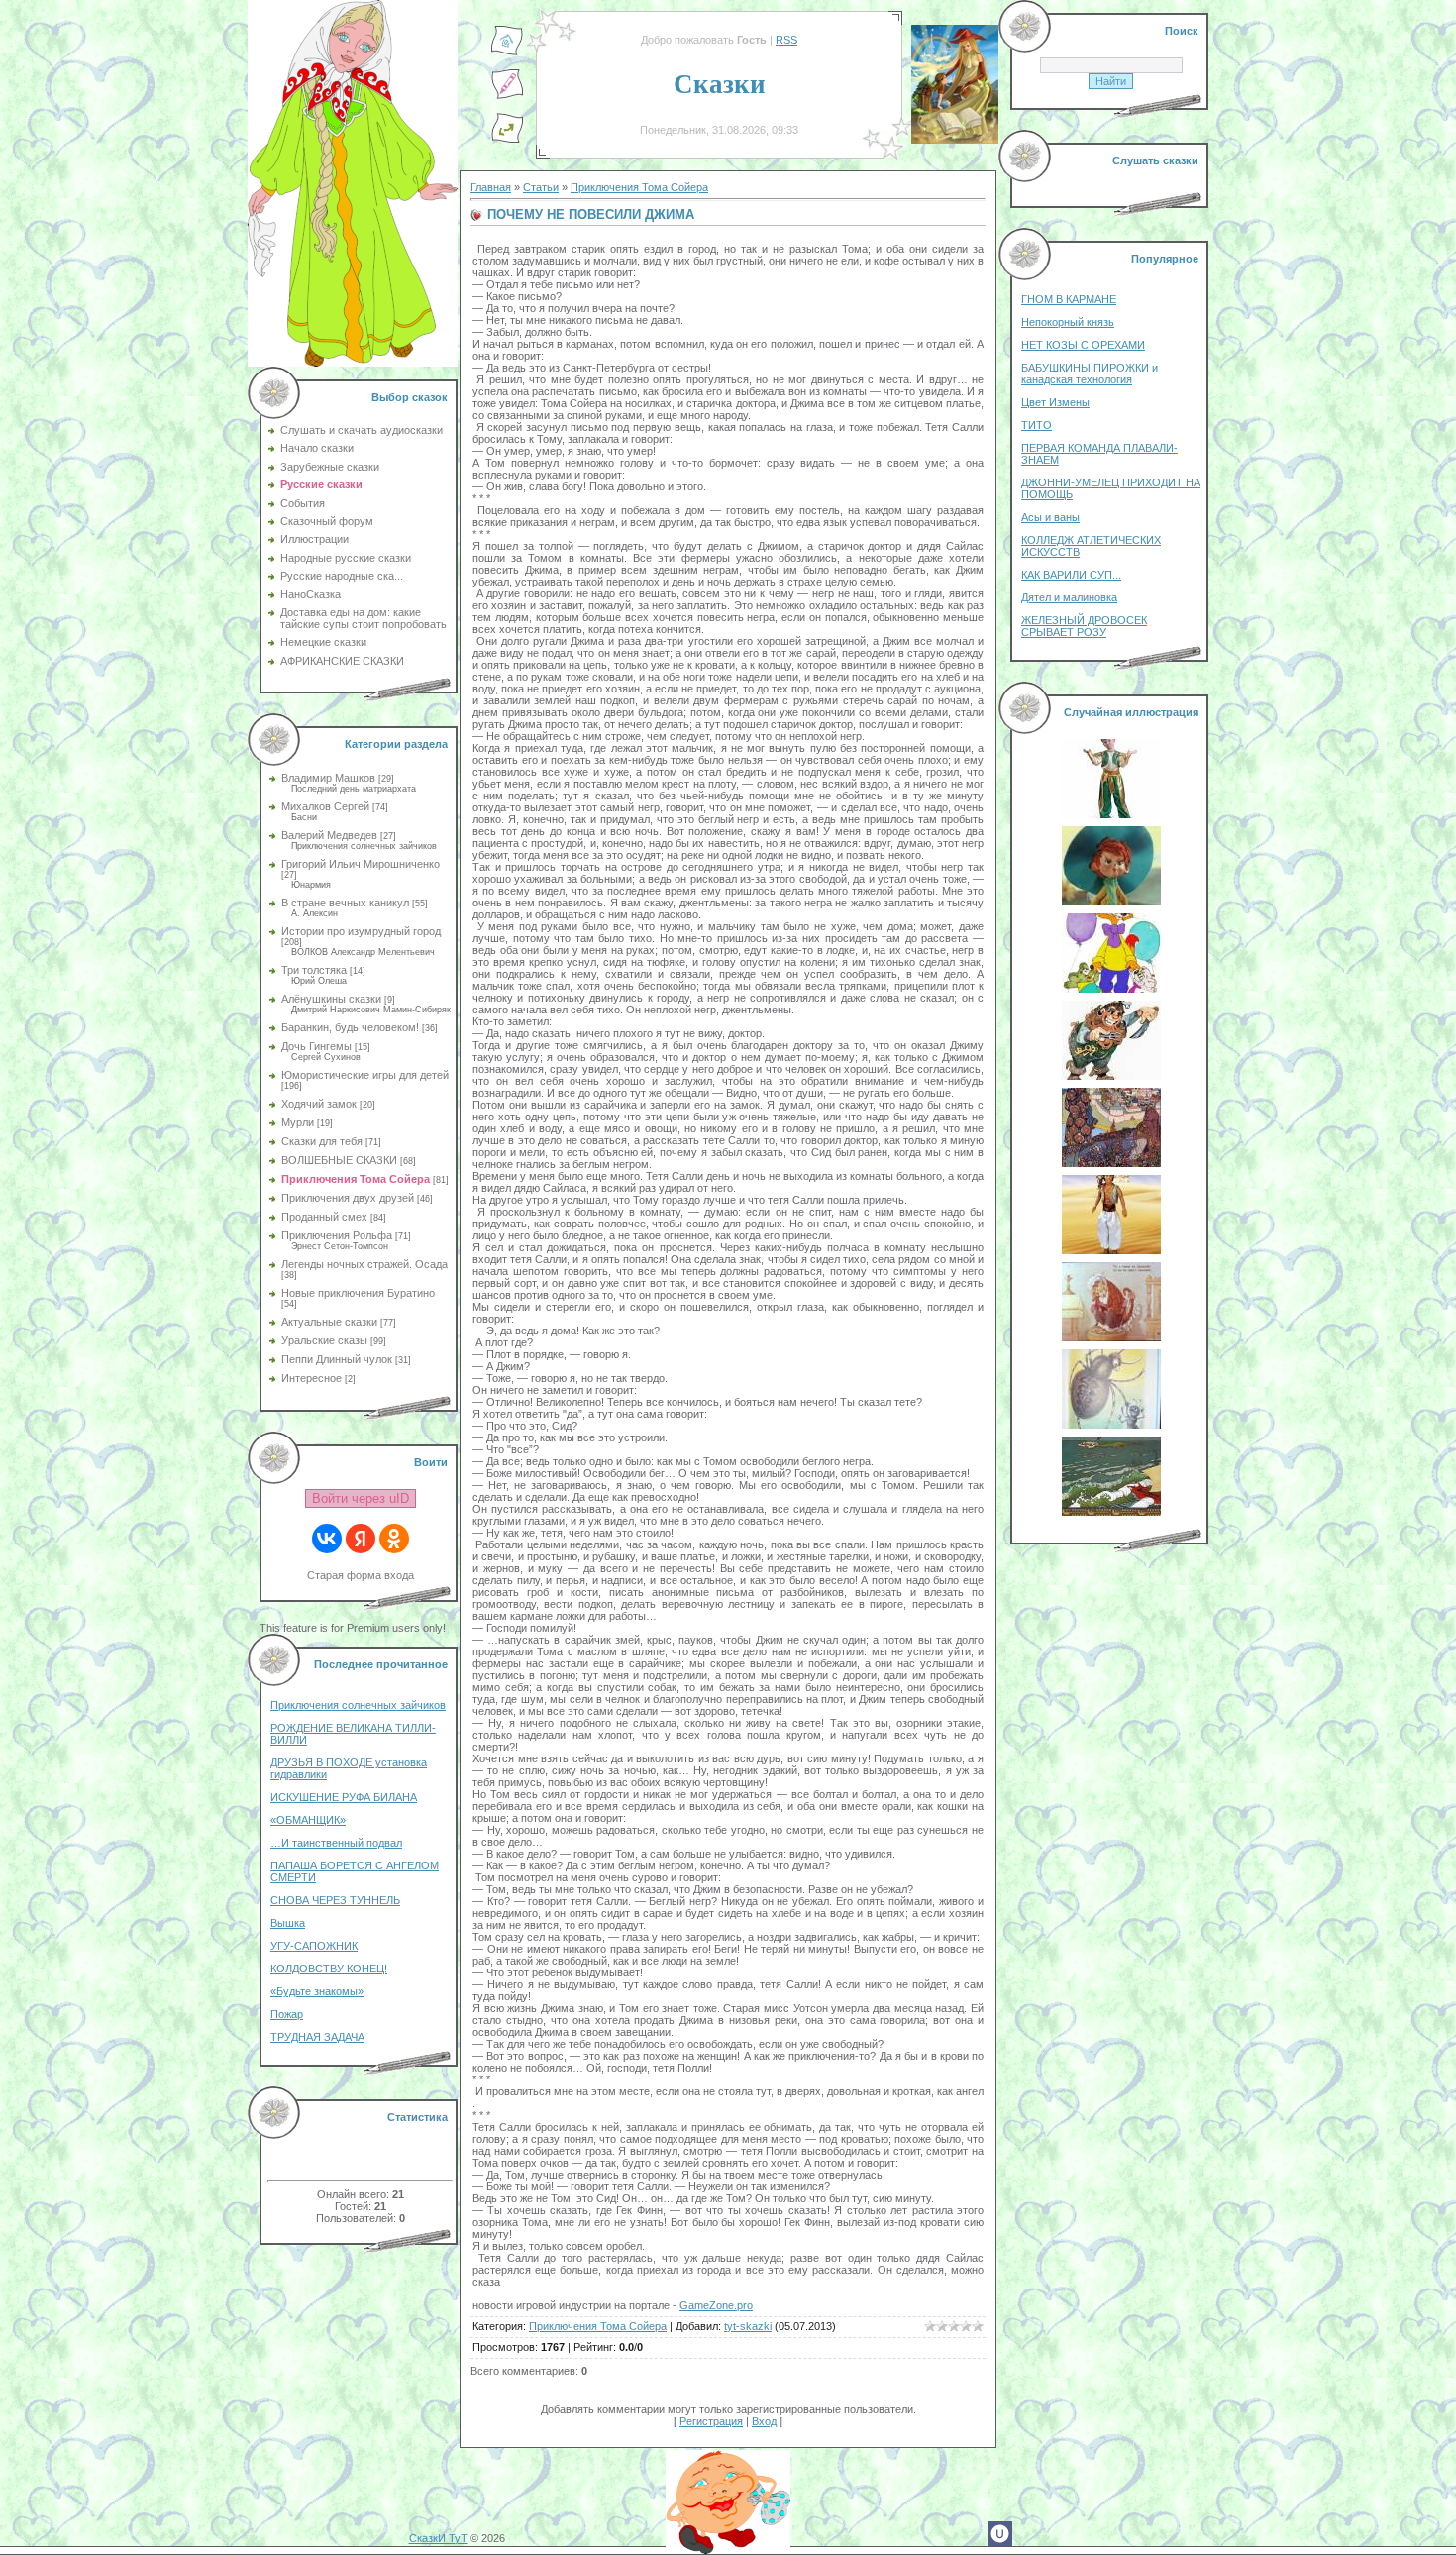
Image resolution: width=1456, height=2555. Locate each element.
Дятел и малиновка (1069, 597)
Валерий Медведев (329, 835)
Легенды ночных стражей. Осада (364, 1264)
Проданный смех (324, 1217)
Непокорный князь (1068, 322)
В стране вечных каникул (345, 903)
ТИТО (1037, 425)
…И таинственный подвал (336, 1843)
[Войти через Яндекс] (361, 1539)
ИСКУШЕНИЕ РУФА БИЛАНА (344, 1797)
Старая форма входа (361, 1575)
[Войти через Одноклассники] (394, 1539)
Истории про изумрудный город (361, 931)
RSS (786, 40)
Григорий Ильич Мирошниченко (361, 864)
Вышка (288, 1923)
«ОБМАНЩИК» (308, 1820)
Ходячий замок (319, 1104)
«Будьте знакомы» (317, 1991)
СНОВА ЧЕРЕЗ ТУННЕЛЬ (335, 1900)
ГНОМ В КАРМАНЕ (1069, 299)
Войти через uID (361, 1498)
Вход (764, 2421)
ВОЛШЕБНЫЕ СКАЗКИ (339, 1160)
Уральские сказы (324, 1340)
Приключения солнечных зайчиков (358, 1705)
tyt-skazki (748, 2326)
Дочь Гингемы (316, 1046)
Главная (491, 187)
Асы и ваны (1050, 517)
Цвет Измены (1055, 402)
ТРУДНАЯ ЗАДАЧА (317, 2037)
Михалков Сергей (325, 806)
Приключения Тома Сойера (356, 1179)
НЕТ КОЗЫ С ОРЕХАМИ (1083, 345)
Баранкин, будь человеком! (350, 1027)
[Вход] (507, 140)
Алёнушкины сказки (331, 999)
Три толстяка (314, 970)
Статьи (541, 187)
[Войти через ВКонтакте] (327, 1539)
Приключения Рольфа (337, 1235)
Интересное (312, 1378)
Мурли (298, 1122)
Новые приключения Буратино (358, 1293)
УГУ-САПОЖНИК (314, 1946)
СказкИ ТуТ (438, 2538)
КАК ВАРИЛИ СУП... (1071, 575)
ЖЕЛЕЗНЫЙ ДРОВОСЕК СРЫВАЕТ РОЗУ (1084, 626)
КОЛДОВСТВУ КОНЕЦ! (329, 1969)
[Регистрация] (507, 96)
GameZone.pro (716, 2305)
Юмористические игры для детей (365, 1075)
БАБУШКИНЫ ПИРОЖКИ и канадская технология (1090, 373)
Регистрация (711, 2421)
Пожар (287, 2014)
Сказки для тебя (322, 1141)
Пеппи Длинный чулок (337, 1359)
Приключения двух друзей (348, 1198)
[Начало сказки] (507, 53)
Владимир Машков (328, 778)
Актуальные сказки (329, 1322)
